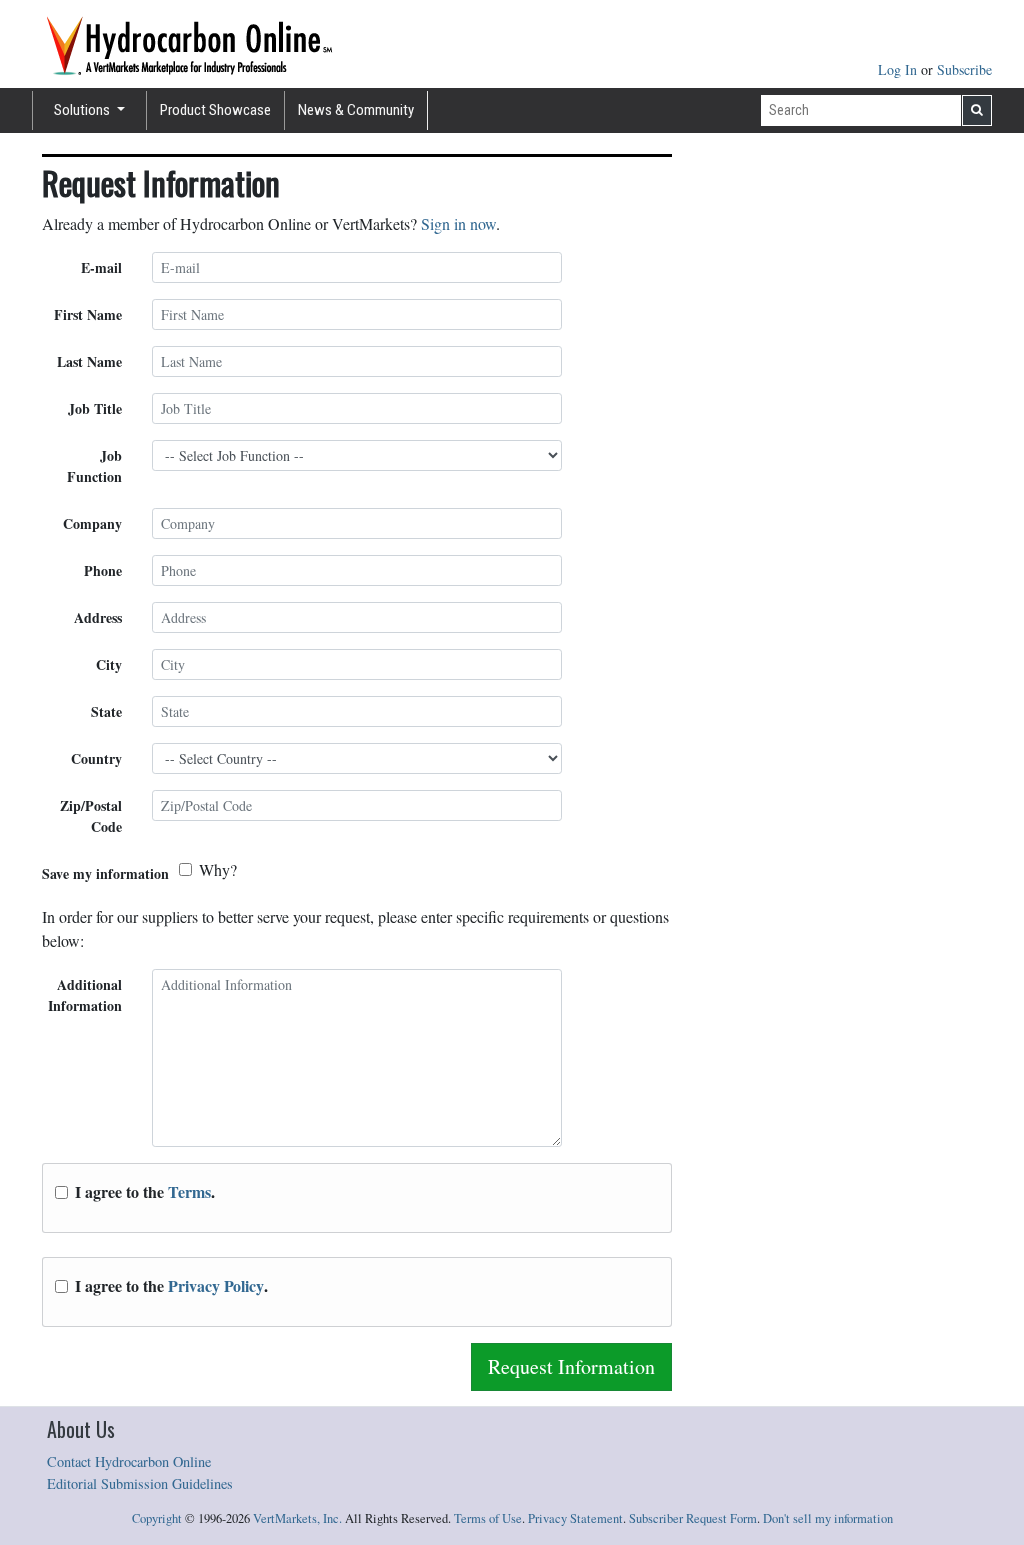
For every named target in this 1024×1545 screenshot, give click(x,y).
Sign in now (458, 223)
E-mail (101, 267)
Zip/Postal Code (91, 816)
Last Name (89, 361)
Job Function (94, 466)
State (106, 711)
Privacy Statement (575, 1518)
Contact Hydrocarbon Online (129, 1461)
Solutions (83, 110)
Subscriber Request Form (693, 1518)
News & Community (356, 110)
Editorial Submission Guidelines (140, 1483)
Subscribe (964, 69)
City (109, 664)
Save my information (105, 873)
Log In (899, 69)
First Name (88, 314)
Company (92, 523)
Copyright (157, 1518)
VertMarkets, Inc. (297, 1518)
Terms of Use (488, 1518)
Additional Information (85, 995)
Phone (103, 570)
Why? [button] (218, 869)
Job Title (95, 408)
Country (96, 758)
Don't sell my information (828, 1518)
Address (98, 617)
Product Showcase (215, 110)
